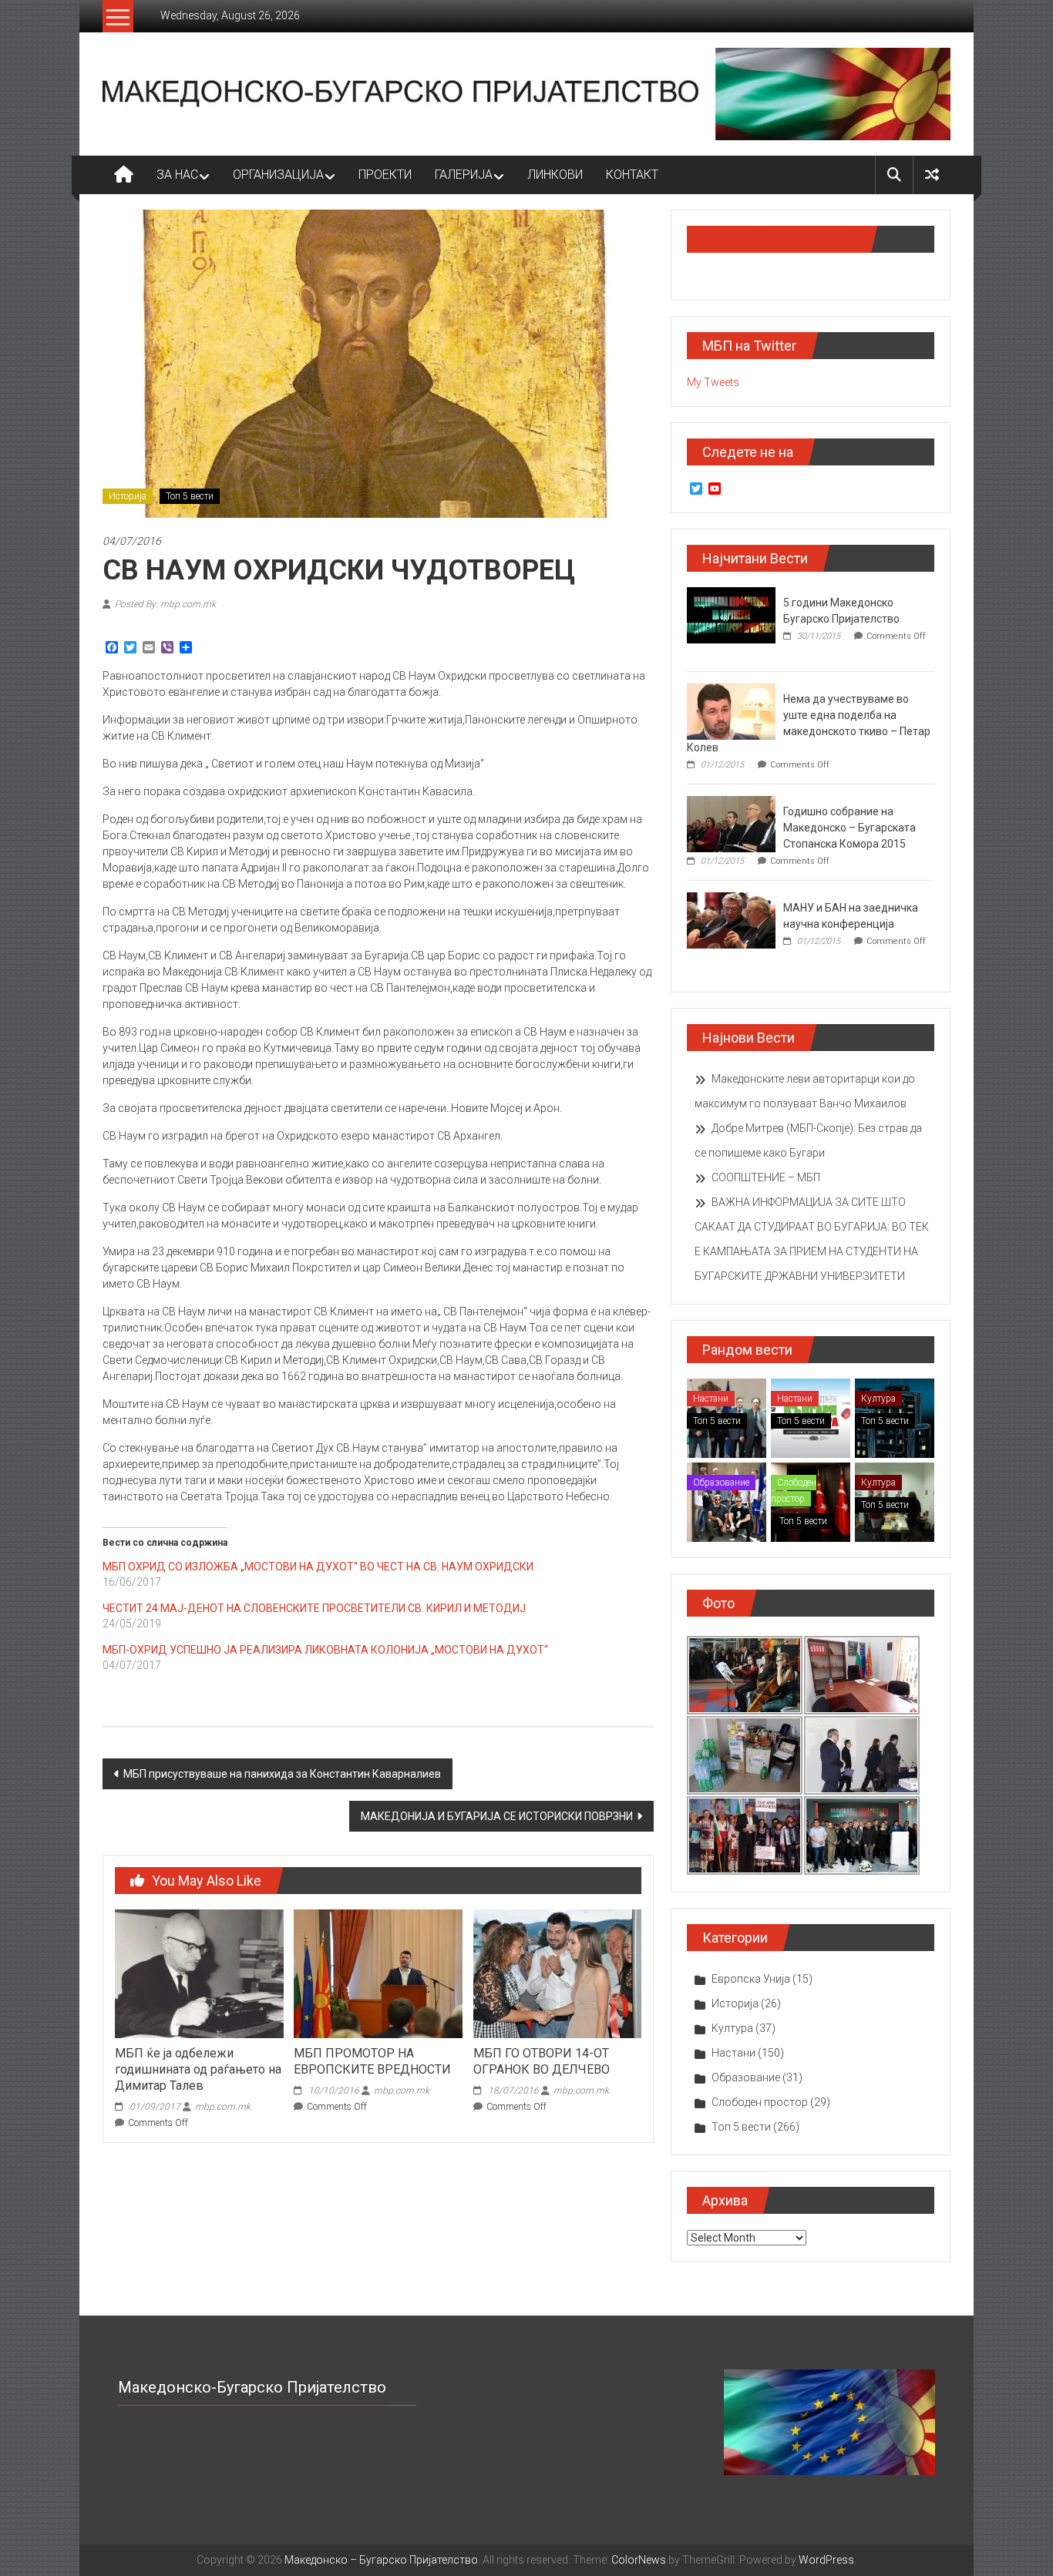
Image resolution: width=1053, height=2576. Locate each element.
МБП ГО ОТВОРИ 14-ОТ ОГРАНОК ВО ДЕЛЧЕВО (542, 2061)
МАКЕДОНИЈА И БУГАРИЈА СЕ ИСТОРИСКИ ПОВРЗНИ (497, 1816)
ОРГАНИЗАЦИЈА (278, 175)
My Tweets (713, 382)
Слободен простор (794, 1491)
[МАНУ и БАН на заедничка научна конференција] (731, 919)
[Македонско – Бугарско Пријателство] (124, 175)
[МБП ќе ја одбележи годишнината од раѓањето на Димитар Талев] (199, 1973)
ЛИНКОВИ (555, 175)
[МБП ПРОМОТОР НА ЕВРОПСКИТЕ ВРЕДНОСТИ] (378, 1973)
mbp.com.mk (223, 2107)
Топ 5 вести (190, 496)
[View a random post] (932, 175)
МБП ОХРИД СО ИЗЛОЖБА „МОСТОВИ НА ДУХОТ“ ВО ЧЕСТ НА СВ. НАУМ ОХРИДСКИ (318, 1567)
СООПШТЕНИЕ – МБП (766, 1177)
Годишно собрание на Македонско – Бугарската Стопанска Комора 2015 (849, 828)
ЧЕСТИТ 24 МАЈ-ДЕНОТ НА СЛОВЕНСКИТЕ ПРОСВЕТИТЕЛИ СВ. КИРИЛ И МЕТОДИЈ (314, 1608)
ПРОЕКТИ (385, 175)
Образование (721, 1483)
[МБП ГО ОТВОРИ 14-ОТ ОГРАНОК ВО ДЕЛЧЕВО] (557, 1973)
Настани (711, 1399)
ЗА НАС (177, 175)
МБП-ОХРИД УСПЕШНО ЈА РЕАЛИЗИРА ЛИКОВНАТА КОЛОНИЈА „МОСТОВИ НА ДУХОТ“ (325, 1650)
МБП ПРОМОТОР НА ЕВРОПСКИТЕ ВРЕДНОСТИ (372, 2061)
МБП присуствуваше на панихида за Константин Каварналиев (282, 1774)
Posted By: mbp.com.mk (165, 604)
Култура (878, 1399)
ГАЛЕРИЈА (464, 175)
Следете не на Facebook (779, 239)
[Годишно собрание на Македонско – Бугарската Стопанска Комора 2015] (731, 823)
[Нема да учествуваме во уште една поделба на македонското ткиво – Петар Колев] (731, 710)
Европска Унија (751, 1979)
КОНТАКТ (632, 175)
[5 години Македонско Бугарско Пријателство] (731, 614)
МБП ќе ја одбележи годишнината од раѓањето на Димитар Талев (198, 2069)
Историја (128, 496)
